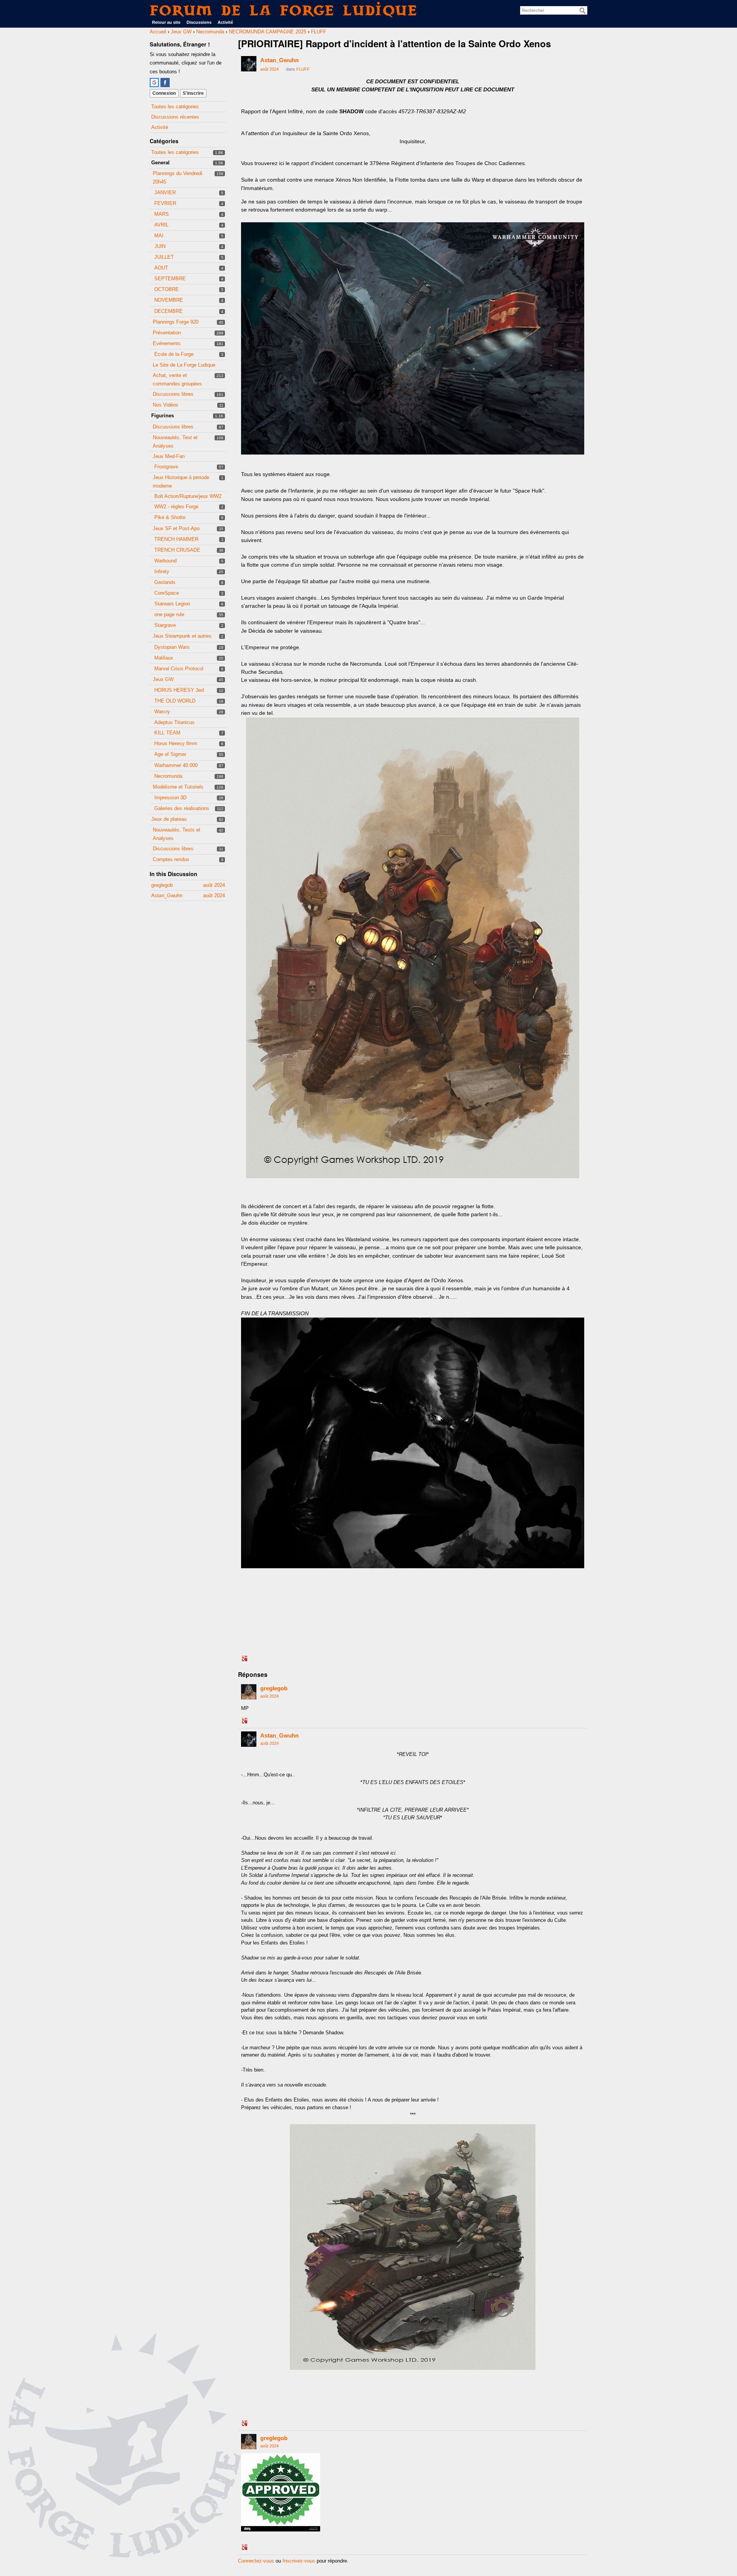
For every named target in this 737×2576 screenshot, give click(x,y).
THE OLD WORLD (175, 701)
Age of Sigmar (170, 754)
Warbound (165, 561)
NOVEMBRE (169, 300)
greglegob (274, 1688)
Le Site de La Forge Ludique (184, 365)
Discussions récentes (175, 117)
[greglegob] (249, 1692)
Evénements (167, 343)
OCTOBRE (167, 289)
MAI (159, 236)
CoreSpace (167, 593)
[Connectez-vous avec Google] (154, 83)
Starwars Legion (172, 604)
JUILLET (164, 257)
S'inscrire (193, 93)
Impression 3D (170, 798)
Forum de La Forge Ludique (284, 10)
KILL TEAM (167, 733)
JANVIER (165, 193)
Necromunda (168, 776)
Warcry (162, 712)
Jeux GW (163, 679)
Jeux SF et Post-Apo (176, 528)
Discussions (199, 22)
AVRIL (161, 225)
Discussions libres (173, 394)
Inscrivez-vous (299, 2561)
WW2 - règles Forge (176, 507)
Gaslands (165, 582)
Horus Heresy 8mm (176, 743)
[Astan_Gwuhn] (249, 64)
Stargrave (165, 625)
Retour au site (166, 22)
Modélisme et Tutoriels (178, 787)
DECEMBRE (169, 311)
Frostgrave (166, 467)
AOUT (161, 268)
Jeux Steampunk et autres (182, 636)
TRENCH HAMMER (176, 539)
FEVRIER (165, 203)
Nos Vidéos (166, 405)
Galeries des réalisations (182, 808)
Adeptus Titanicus (174, 722)
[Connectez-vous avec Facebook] (165, 83)
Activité (225, 22)
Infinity (162, 571)
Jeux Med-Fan (169, 456)
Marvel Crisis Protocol (179, 669)
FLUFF (303, 69)
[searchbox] (554, 10)
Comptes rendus (171, 859)
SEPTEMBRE (170, 279)
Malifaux (164, 658)
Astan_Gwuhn (279, 60)
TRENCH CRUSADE (177, 550)
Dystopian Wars (172, 647)
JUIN (160, 246)
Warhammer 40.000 (176, 765)
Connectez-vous (256, 2561)
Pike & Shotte (170, 517)
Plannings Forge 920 (176, 322)
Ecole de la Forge (174, 354)
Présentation (167, 333)
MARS (162, 214)
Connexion (164, 93)
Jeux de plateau (169, 819)
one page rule (169, 614)
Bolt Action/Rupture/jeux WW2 (188, 496)
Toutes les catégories (175, 107)
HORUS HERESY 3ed (179, 690)
